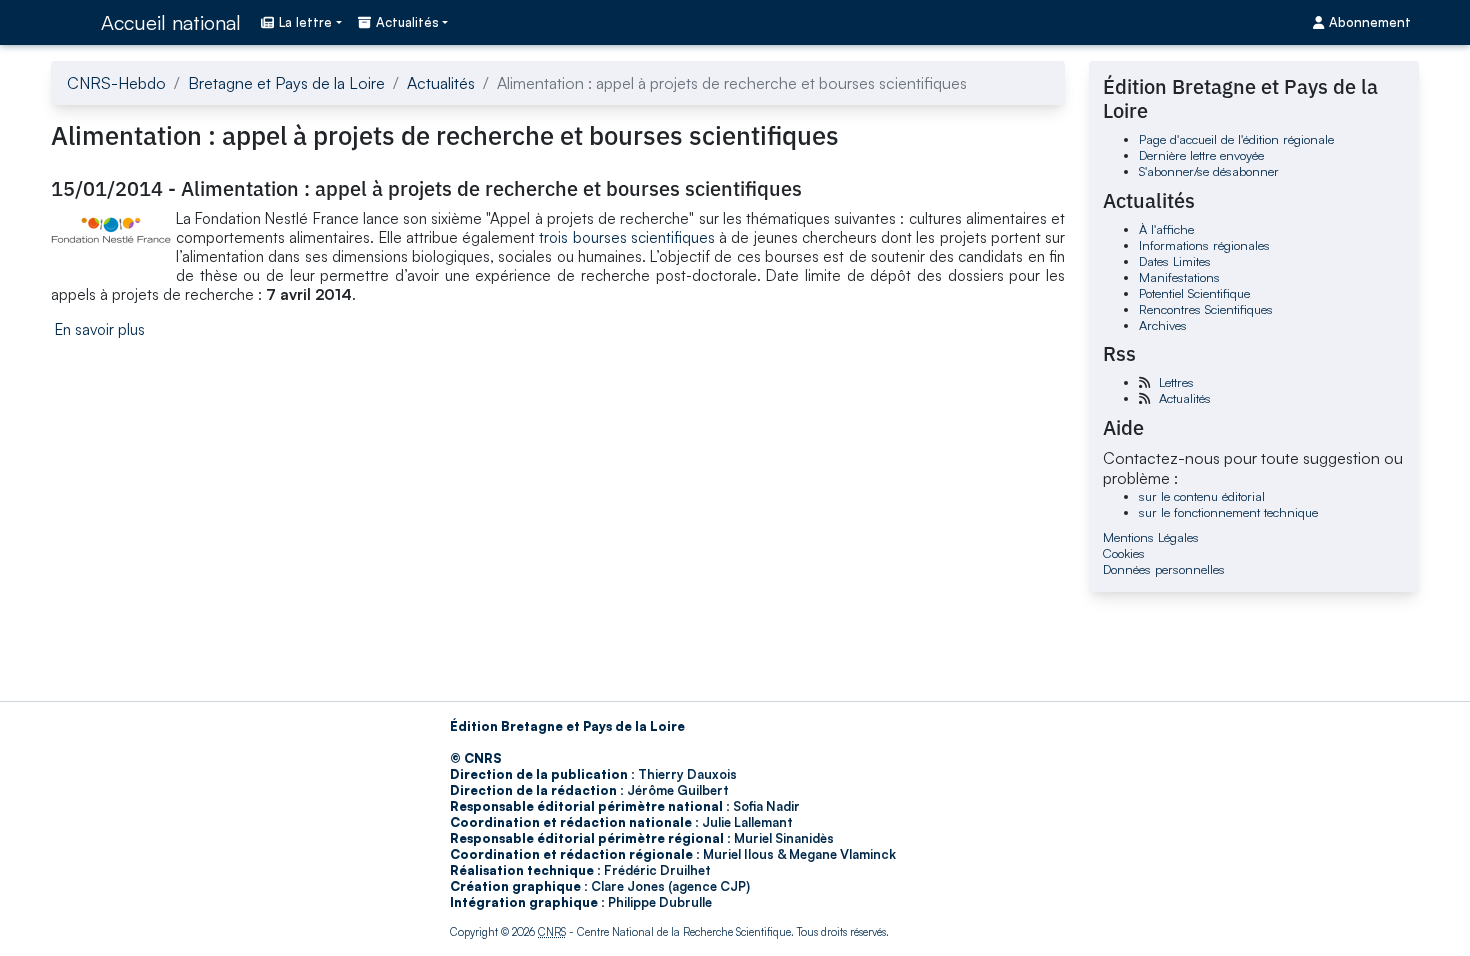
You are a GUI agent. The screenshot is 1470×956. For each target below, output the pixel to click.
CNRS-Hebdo (116, 83)
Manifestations (1179, 277)
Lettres (1176, 382)
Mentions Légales (1151, 537)
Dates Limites (1175, 261)
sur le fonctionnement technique (1228, 512)
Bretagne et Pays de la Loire (286, 83)
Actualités (441, 83)
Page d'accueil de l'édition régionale (1236, 139)
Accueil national (171, 22)
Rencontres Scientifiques (1206, 309)
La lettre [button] (305, 22)
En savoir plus (100, 329)
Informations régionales (1204, 245)
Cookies (1124, 553)
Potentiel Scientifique (1194, 293)
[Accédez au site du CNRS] (70, 22)
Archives (1163, 325)
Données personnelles (1164, 569)
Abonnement (1370, 22)
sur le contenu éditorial (1202, 496)
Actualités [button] (407, 22)
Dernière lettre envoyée (1201, 155)
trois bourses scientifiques (627, 237)
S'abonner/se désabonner (1209, 171)
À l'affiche (1166, 229)
